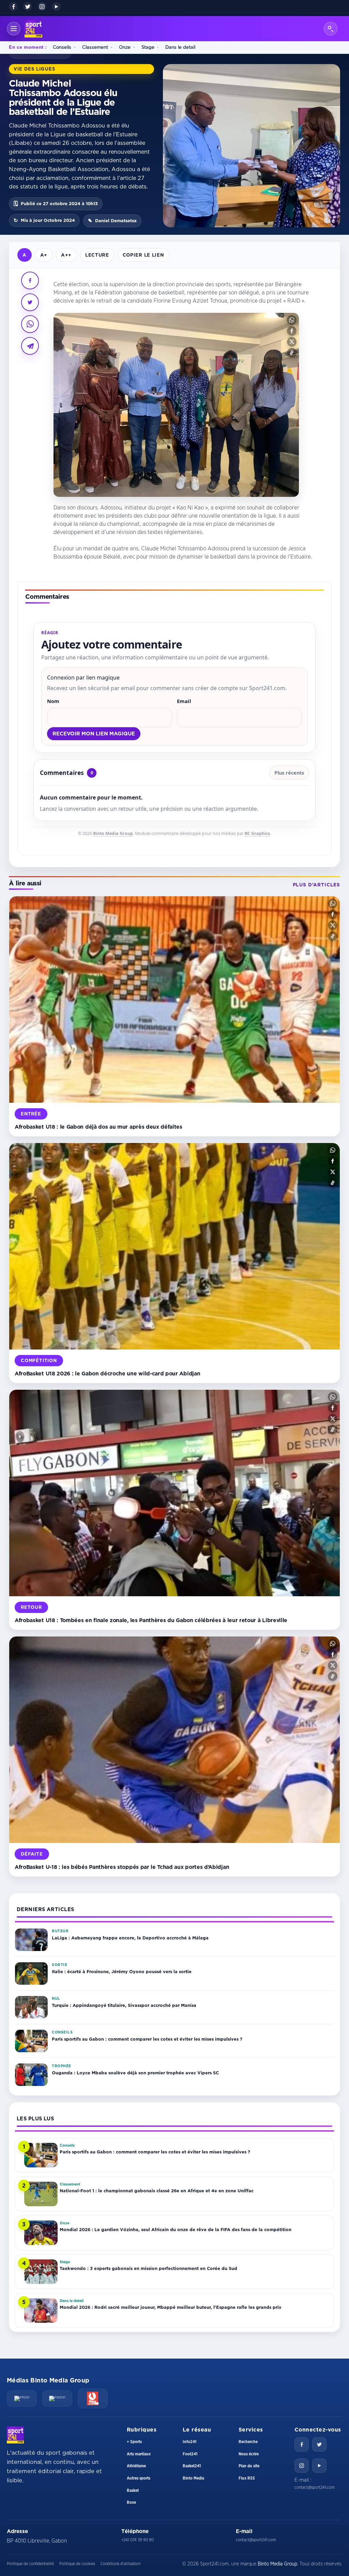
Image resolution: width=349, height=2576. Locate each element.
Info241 (189, 2442)
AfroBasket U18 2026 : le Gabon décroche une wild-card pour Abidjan (107, 1373)
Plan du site (249, 2466)
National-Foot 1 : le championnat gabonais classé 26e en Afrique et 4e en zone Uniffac (157, 2191)
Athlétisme (136, 2466)
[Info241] (22, 2398)
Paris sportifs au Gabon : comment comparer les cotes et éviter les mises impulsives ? (147, 2039)
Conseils (62, 47)
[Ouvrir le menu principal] (14, 29)
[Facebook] (13, 6)
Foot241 (190, 2454)
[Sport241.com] (15, 2435)
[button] (292, 320)
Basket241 (192, 2466)
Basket (133, 2490)
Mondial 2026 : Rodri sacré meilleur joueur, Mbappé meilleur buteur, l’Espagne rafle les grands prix (170, 2307)
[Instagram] (42, 6)
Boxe (131, 2502)
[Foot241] (57, 2398)
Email (184, 701)
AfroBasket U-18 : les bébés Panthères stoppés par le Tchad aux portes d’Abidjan (122, 1867)
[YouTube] (56, 6)
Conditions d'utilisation (120, 2564)
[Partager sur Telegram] (30, 346)
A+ (44, 255)
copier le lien (143, 255)
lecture (97, 255)
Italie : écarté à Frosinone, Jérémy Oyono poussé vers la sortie (122, 1971)
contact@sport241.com (315, 2487)
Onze (125, 47)
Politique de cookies (77, 2564)
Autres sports (139, 2478)
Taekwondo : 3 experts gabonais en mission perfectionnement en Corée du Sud (148, 2268)
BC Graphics (257, 833)
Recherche (248, 2442)
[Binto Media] (93, 2398)
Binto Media (193, 2478)
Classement (95, 47)
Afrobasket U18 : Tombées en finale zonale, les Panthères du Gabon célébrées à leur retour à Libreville (151, 1620)
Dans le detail (180, 47)
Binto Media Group (113, 833)
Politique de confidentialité (30, 2564)
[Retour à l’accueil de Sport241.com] (33, 29)
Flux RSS (247, 2478)
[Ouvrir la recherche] (331, 29)
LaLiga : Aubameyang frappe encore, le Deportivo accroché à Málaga (130, 1938)
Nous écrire (249, 2454)
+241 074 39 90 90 (138, 2540)
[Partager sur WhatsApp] (30, 324)
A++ (66, 255)
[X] (28, 6)
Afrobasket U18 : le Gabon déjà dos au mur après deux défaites (98, 1127)
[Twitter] (319, 2444)
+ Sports (134, 2442)
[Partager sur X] (30, 302)
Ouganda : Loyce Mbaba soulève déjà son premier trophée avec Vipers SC (135, 2073)
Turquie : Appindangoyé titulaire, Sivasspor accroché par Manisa (124, 2005)
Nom (53, 701)
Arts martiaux (139, 2454)
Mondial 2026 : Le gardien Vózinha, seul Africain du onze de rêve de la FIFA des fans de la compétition (176, 2229)
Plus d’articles (316, 885)
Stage (148, 47)
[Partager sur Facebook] (30, 280)
